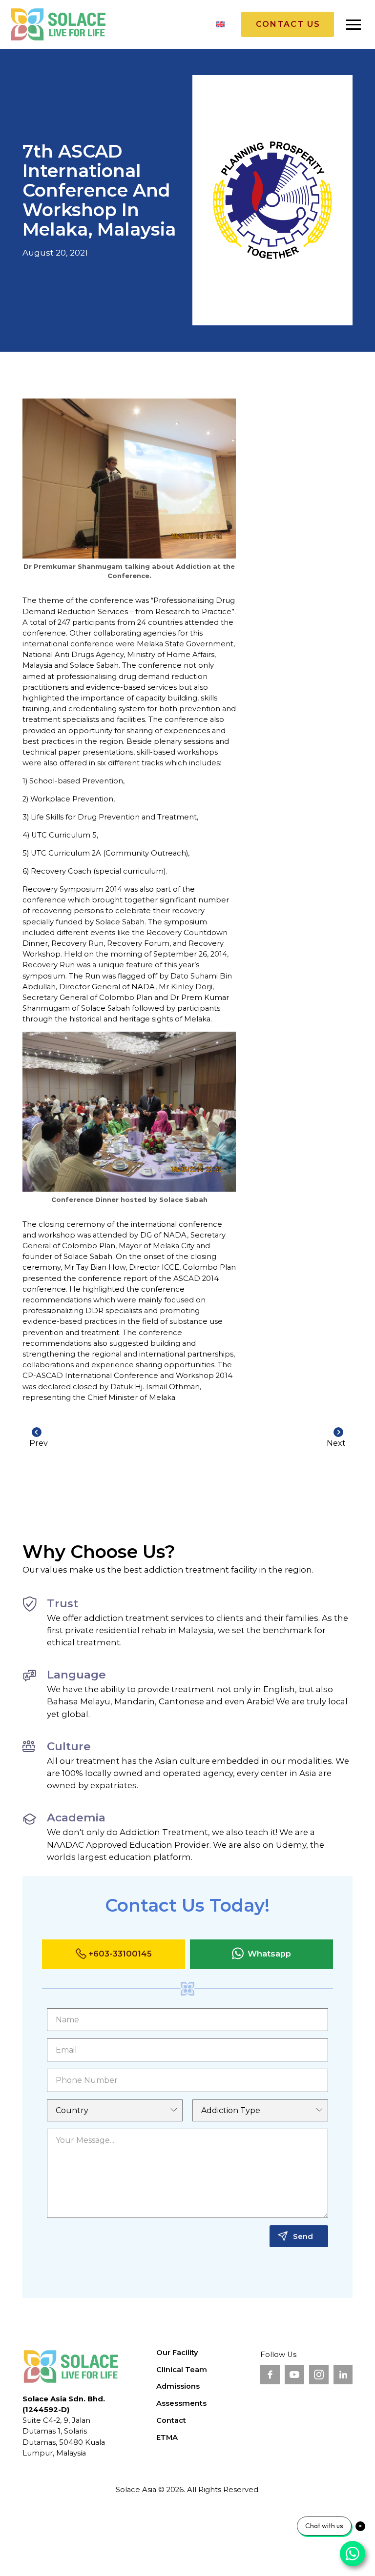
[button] (354, 24)
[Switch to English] (220, 24)
